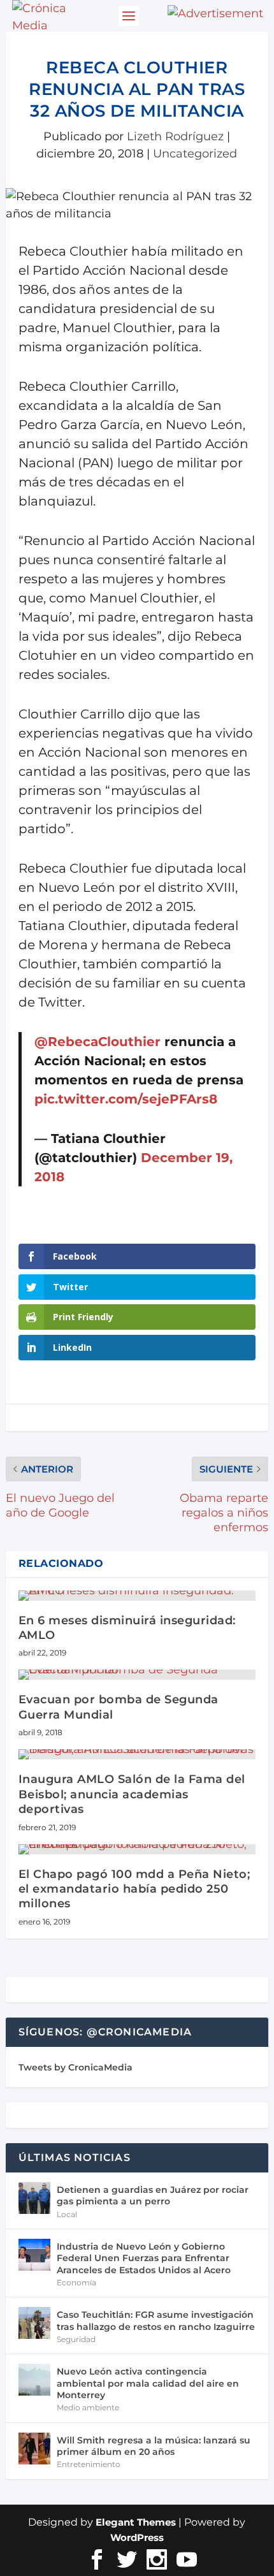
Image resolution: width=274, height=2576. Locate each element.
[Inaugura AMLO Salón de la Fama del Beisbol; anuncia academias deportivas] (137, 1754)
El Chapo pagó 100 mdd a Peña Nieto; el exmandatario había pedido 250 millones (134, 1889)
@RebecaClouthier (97, 1042)
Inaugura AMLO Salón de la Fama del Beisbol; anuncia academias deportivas (132, 1794)
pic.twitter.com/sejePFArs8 (126, 1099)
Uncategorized (195, 154)
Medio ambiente (88, 2407)
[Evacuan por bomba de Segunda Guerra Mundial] (137, 1675)
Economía (76, 2282)
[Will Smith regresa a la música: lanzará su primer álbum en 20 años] (34, 2449)
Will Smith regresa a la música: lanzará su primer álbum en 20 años (154, 2446)
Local (67, 2214)
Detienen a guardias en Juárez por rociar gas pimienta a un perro (153, 2195)
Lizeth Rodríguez (175, 136)
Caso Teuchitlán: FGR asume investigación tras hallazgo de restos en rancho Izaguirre (156, 2320)
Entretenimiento (89, 2464)
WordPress (137, 2537)
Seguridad (76, 2339)
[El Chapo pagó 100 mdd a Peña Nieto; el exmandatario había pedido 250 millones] (137, 1849)
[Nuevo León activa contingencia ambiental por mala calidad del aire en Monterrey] (34, 2380)
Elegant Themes (136, 2522)
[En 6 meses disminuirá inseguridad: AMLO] (137, 1596)
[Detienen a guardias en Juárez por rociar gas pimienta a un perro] (34, 2198)
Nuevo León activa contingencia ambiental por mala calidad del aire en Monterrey (148, 2383)
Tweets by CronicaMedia (76, 2067)
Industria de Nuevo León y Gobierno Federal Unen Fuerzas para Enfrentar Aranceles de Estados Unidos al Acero (144, 2258)
